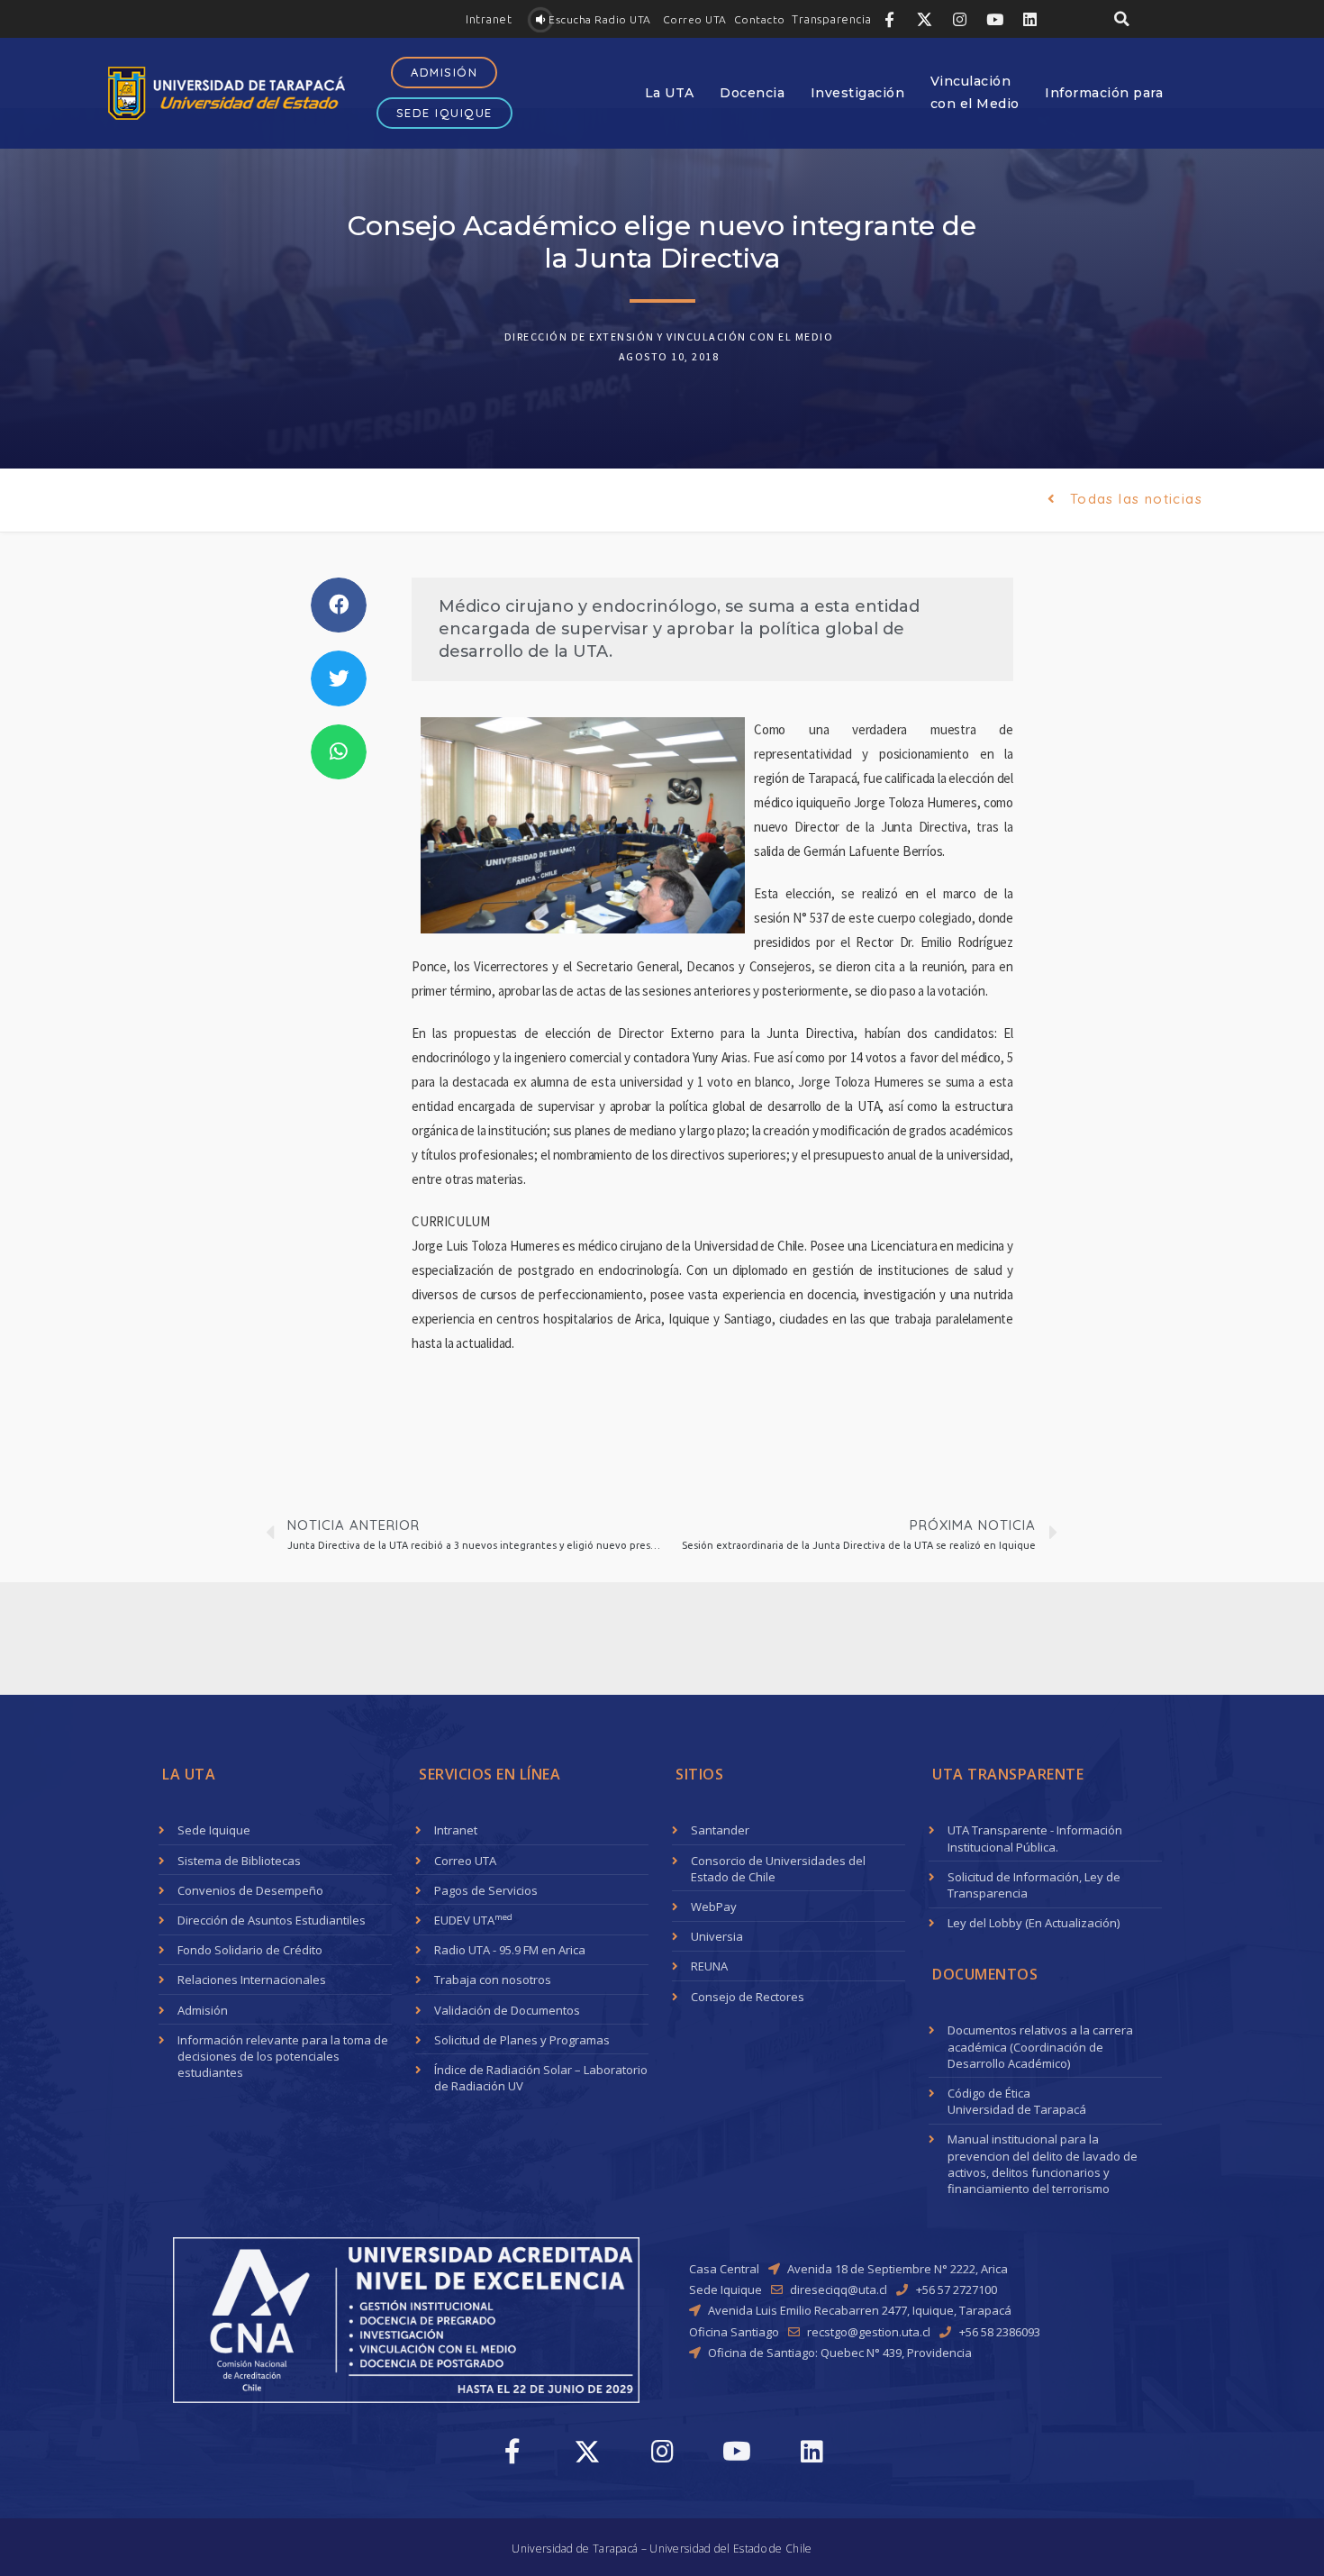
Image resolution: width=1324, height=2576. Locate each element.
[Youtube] (994, 19)
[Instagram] (959, 19)
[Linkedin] (1029, 19)
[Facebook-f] (889, 19)
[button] (489, 19)
